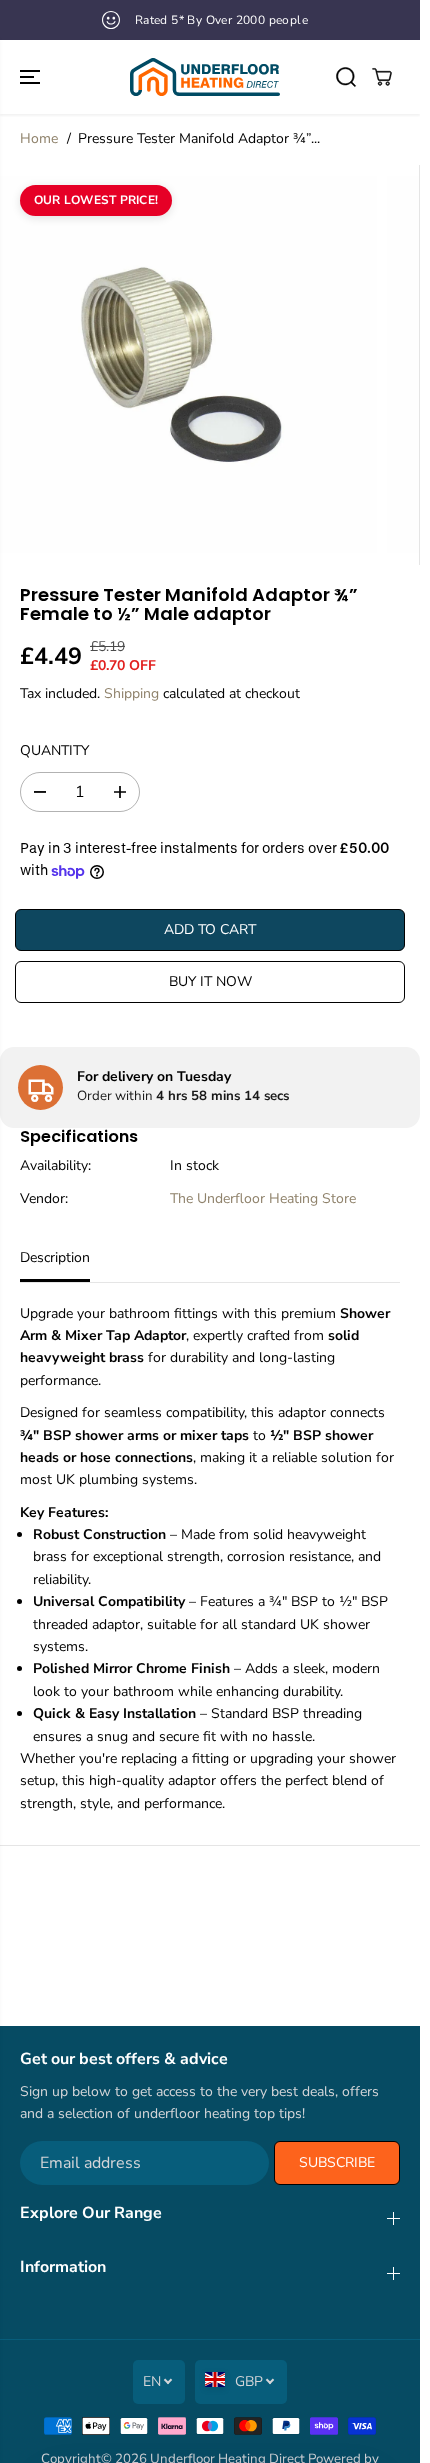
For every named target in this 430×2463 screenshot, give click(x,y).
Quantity (54, 750)
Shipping (131, 693)
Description (55, 1257)
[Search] (346, 77)
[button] (32, 77)
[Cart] (382, 77)
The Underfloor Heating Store (263, 1198)
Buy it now (210, 981)
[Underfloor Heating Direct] (205, 77)
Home (39, 138)
